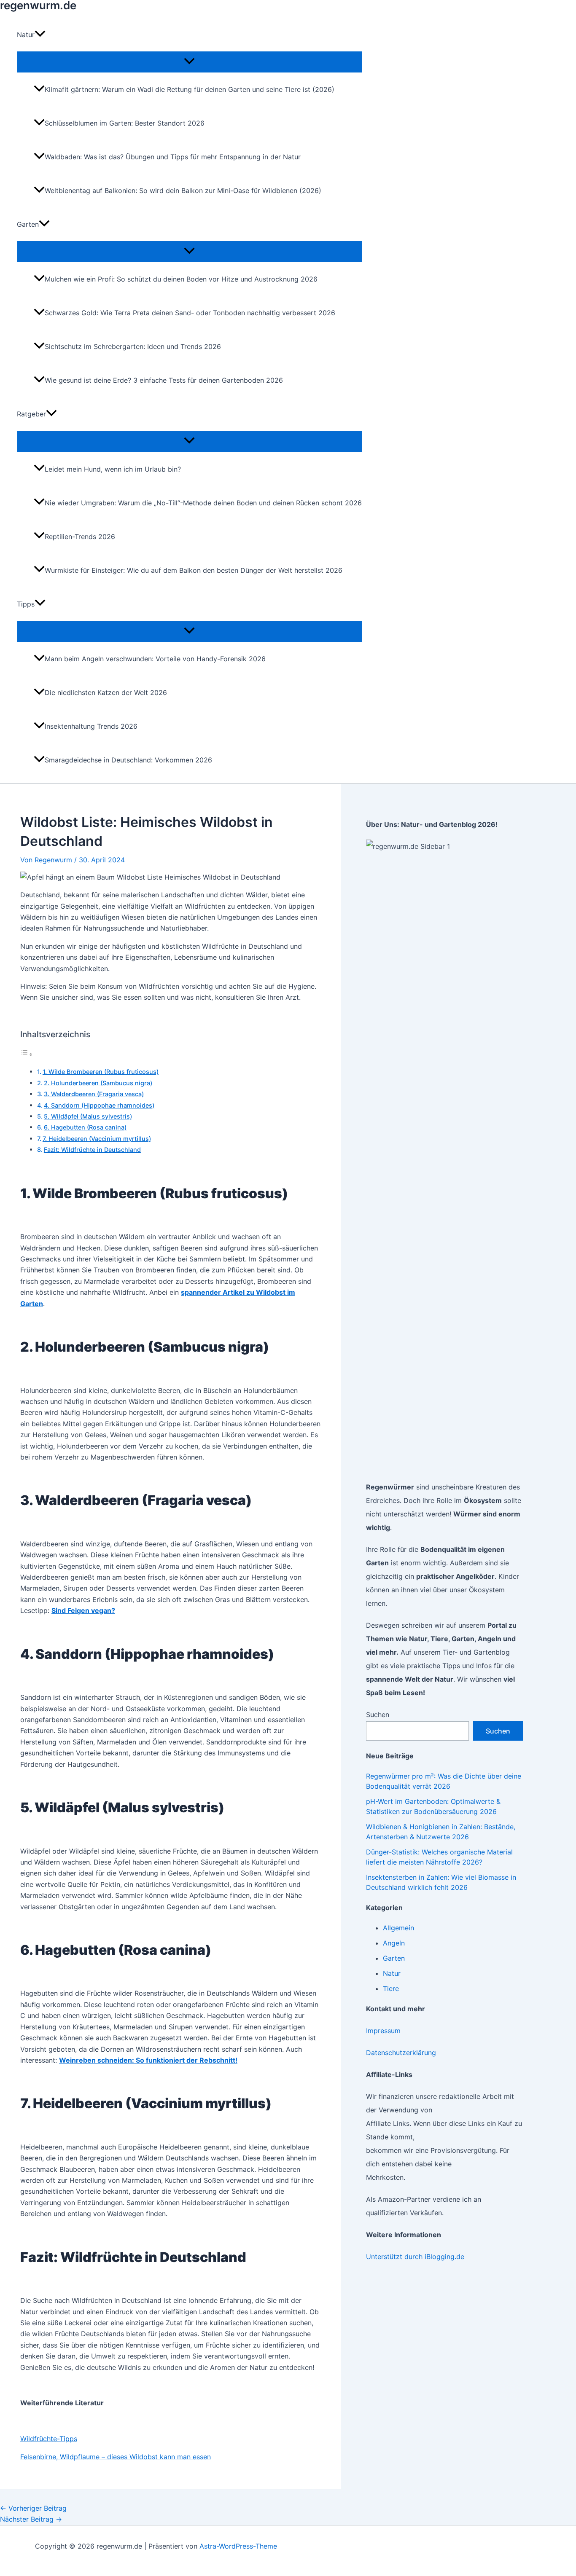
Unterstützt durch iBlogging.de (415, 2257)
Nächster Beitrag (31, 2519)
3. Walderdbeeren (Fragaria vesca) (94, 1094)
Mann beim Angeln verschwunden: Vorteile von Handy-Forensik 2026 (155, 659)
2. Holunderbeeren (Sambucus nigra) (98, 1083)
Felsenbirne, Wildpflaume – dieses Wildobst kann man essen (116, 2457)
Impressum (383, 2031)
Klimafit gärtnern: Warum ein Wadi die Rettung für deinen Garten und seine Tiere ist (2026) (190, 89)
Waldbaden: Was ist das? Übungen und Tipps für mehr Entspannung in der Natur (173, 157)
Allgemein (398, 1928)
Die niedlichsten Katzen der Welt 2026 (106, 692)
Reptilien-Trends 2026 (80, 537)
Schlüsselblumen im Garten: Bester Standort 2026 (125, 123)
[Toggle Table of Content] (27, 1054)
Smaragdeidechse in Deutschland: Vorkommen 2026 (128, 760)
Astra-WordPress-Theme (238, 2546)
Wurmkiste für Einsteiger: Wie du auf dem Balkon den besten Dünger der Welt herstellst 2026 (194, 570)
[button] (40, 35)
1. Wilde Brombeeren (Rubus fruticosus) (101, 1072)
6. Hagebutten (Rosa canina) (85, 1127)
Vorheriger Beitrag (33, 2508)
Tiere (391, 1988)
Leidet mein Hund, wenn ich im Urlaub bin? (113, 469)
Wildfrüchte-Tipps (49, 2439)
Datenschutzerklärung (401, 2053)
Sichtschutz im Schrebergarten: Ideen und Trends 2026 (133, 346)
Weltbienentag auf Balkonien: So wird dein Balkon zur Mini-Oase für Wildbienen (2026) (183, 191)
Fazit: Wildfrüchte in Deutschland (92, 1150)
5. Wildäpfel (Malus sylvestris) (88, 1116)
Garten (394, 1958)
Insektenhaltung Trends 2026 (91, 726)
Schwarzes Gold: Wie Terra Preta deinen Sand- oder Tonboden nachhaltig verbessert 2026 (190, 313)
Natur (392, 1973)
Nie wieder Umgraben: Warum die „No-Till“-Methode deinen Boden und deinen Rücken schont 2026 (203, 503)
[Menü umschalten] (189, 62)
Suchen (378, 1715)
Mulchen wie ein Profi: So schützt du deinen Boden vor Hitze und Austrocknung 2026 (181, 279)
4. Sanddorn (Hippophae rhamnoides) (99, 1105)
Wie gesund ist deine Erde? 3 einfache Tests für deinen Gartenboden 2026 (164, 380)
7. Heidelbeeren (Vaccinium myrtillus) (97, 1139)
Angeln (394, 1943)
